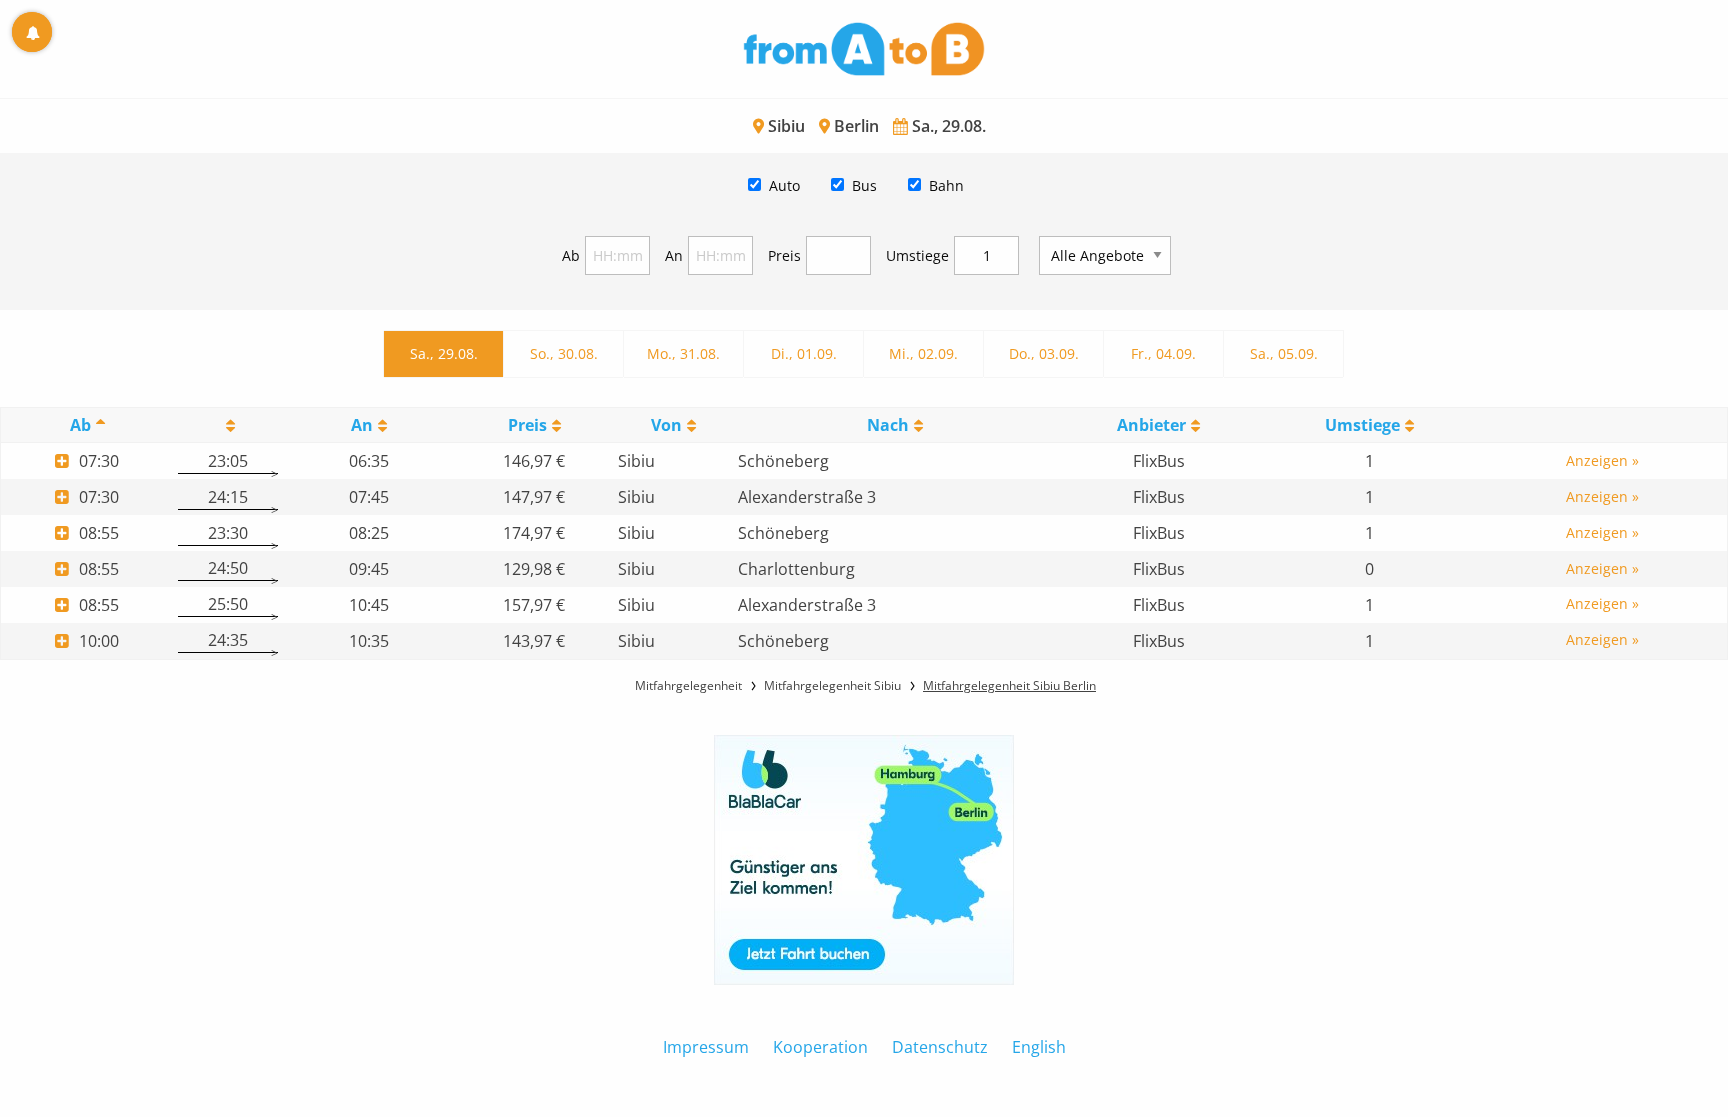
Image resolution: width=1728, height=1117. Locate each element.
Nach (888, 425)
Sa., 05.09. (1284, 353)
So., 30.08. (564, 353)
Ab (571, 255)
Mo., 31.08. (683, 353)
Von (666, 425)
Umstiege (917, 255)
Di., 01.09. (804, 353)
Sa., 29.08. (444, 353)
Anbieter (1151, 425)
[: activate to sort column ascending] (227, 425)
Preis (784, 255)
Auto (784, 185)
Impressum (706, 1047)
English (1039, 1047)
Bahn (946, 185)
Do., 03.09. (1044, 353)
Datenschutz (940, 1047)
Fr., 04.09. (1163, 353)
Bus (864, 185)
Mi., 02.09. (923, 353)
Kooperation (820, 1047)
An (674, 255)
